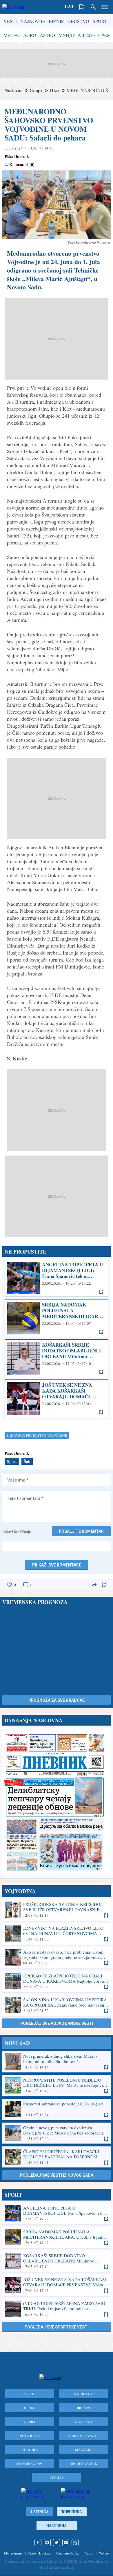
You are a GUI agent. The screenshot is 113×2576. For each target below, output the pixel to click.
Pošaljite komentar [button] (81, 1531)
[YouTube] (66, 2543)
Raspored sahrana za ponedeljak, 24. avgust (57, 2109)
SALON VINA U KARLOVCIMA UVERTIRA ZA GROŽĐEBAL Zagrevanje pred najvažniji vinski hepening (57, 2005)
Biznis (56, 21)
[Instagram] (47, 2543)
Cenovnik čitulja (67, 2553)
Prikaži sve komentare (57, 1565)
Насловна (57, 2526)
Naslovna (14, 90)
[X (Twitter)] (57, 2543)
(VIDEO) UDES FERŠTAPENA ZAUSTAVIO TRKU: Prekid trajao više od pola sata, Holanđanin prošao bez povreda (57, 2309)
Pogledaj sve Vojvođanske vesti (57, 2023)
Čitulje (57, 2477)
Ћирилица (72, 2512)
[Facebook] (38, 2543)
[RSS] (75, 2543)
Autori (89, 2553)
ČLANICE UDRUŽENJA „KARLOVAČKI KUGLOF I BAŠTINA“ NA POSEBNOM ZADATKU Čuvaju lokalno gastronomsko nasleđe (57, 2157)
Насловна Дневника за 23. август (57, 1802)
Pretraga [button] (93, 7)
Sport (100, 21)
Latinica (40, 2512)
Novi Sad (83, 2422)
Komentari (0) (22, 165)
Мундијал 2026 (77, 35)
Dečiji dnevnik (83, 2463)
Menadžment (13, 2553)
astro (47, 35)
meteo (12, 35)
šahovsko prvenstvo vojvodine (37, 1435)
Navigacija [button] (105, 7)
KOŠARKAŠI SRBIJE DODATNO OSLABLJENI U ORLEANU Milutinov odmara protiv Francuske (57, 1358)
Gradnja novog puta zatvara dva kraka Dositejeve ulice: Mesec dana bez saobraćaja (57, 2133)
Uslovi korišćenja (17, 1531)
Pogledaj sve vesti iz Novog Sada (57, 2175)
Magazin (83, 2449)
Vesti (10, 21)
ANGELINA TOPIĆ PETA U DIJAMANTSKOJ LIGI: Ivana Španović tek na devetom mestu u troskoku (57, 1278)
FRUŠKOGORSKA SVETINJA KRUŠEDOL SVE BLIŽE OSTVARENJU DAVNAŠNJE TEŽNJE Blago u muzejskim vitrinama (57, 1910)
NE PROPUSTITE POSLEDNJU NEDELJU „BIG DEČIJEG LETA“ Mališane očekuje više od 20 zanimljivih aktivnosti (57, 2085)
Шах (55, 90)
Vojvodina (30, 2436)
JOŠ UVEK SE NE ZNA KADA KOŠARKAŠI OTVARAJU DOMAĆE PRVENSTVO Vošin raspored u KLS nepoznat (57, 1398)
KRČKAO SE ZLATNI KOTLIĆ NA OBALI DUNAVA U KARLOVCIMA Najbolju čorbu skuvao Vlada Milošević (57, 1981)
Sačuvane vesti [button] (82, 7)
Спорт (36, 90)
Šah (27, 1461)
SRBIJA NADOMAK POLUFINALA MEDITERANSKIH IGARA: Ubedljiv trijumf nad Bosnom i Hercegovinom (57, 1318)
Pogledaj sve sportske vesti (57, 2327)
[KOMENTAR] (26, 1585)
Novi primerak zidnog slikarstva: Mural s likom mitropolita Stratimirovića (57, 2061)
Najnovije (33, 21)
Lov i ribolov (30, 2463)
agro (30, 35)
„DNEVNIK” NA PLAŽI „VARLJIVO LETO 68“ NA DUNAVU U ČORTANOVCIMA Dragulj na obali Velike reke (57, 1934)
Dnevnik (22, 156)
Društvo (78, 21)
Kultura (30, 2449)
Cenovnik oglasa (39, 2553)
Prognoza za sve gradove (57, 1700)
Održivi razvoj (83, 2436)
